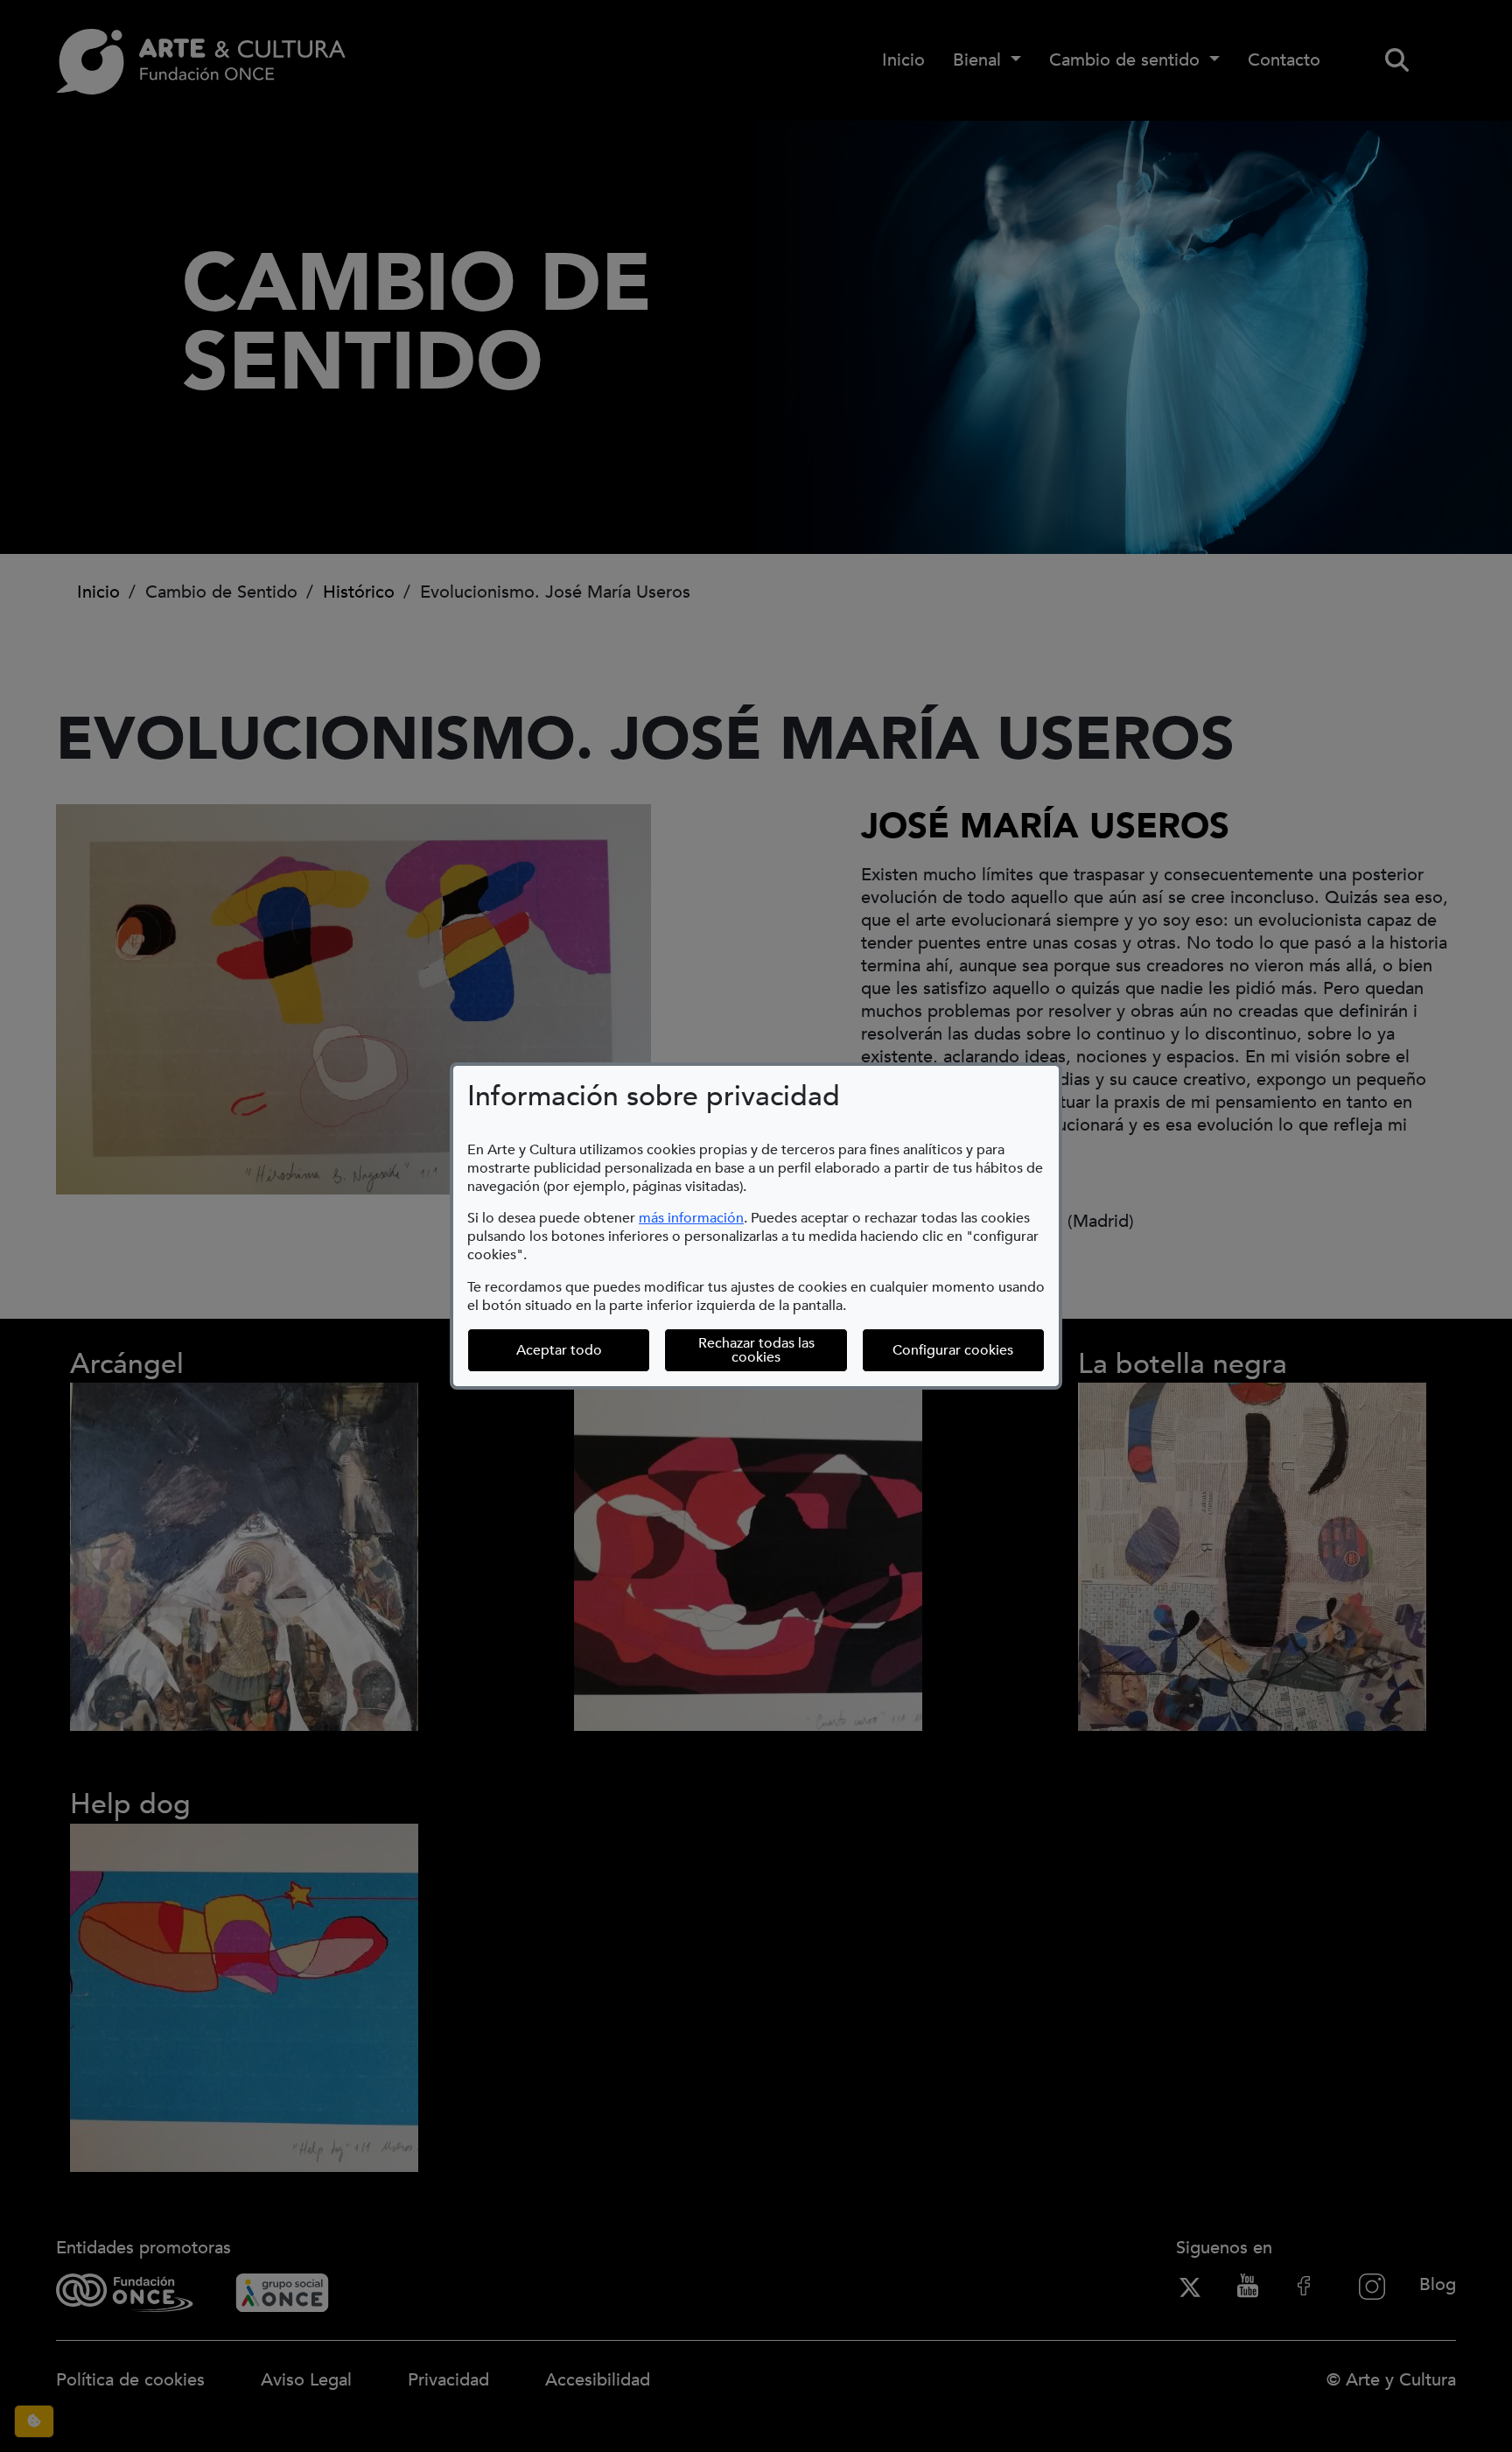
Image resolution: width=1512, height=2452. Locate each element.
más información (691, 1218)
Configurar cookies (969, 1350)
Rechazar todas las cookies (756, 1350)
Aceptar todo (559, 1350)
